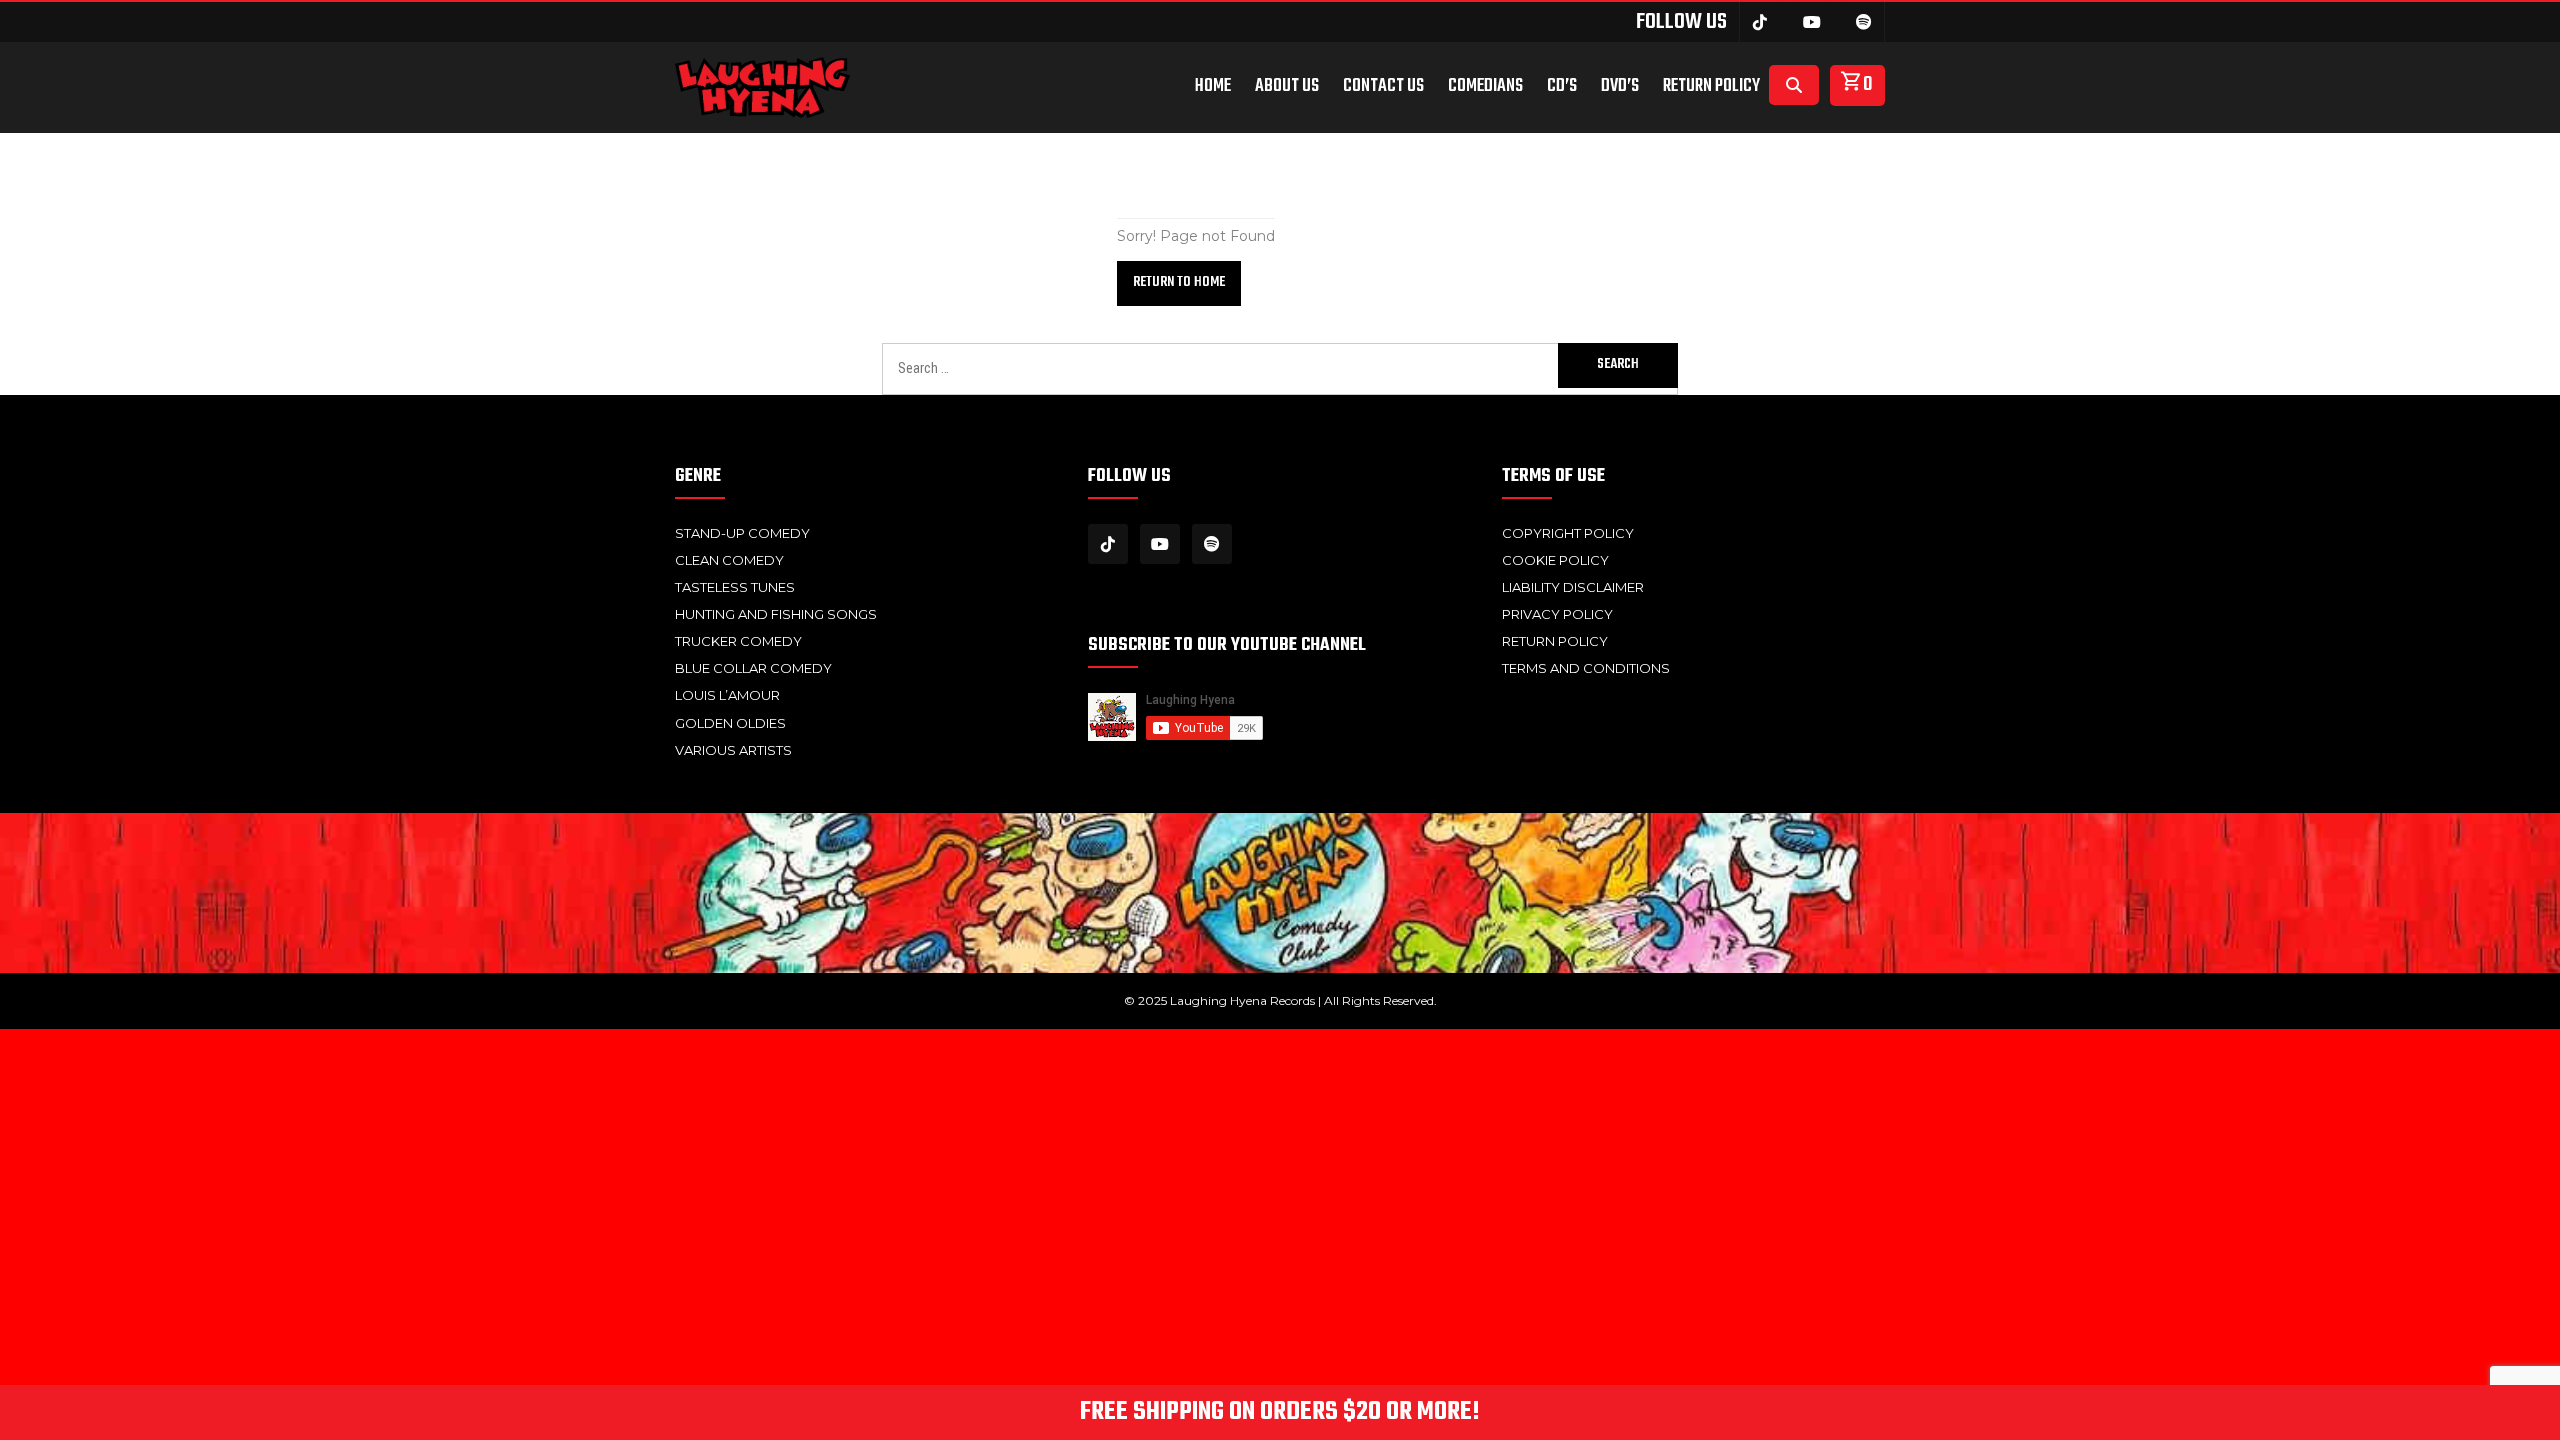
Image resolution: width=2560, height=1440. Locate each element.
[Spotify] (1864, 22)
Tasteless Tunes (735, 587)
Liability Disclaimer (1573, 587)
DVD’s (1620, 87)
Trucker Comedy (738, 641)
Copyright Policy (1568, 533)
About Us (1287, 87)
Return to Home (1179, 282)
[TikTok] (1760, 22)
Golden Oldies (730, 723)
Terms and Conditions (1586, 668)
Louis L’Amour (727, 695)
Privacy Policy (1557, 614)
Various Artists (733, 750)
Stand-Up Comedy (742, 533)
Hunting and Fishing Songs (776, 614)
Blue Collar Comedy (753, 668)
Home (1213, 87)
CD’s (1562, 87)
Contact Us (1383, 87)
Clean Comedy (729, 560)
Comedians (1485, 87)
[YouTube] (1812, 22)
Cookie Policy (1555, 560)
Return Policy (1711, 87)
